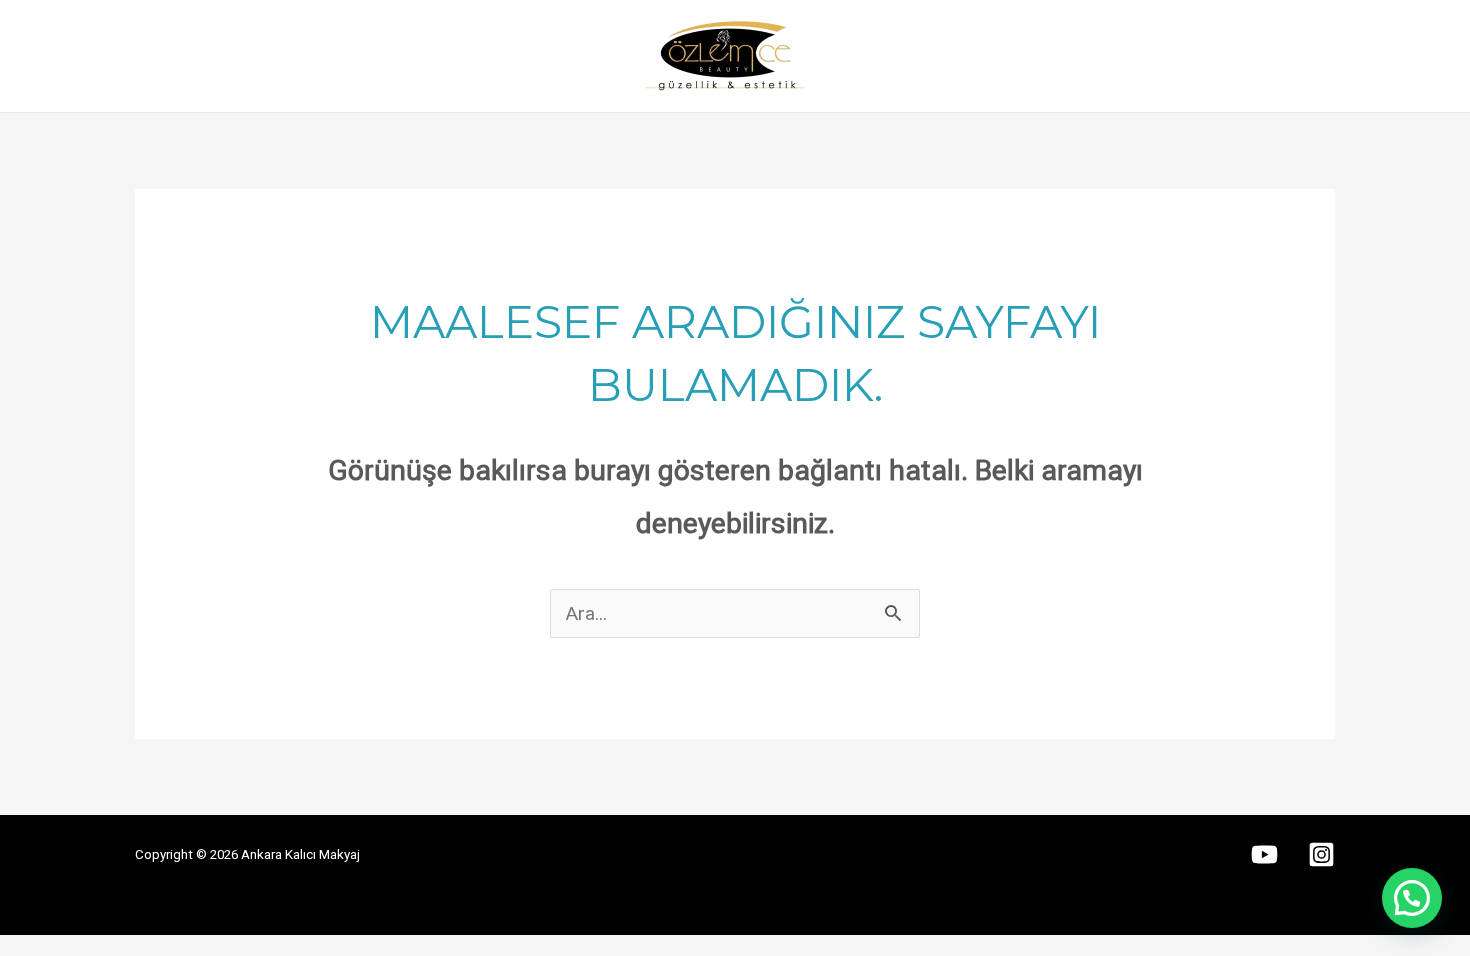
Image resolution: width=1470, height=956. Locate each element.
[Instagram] (1321, 854)
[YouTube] (1264, 854)
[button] (1412, 898)
